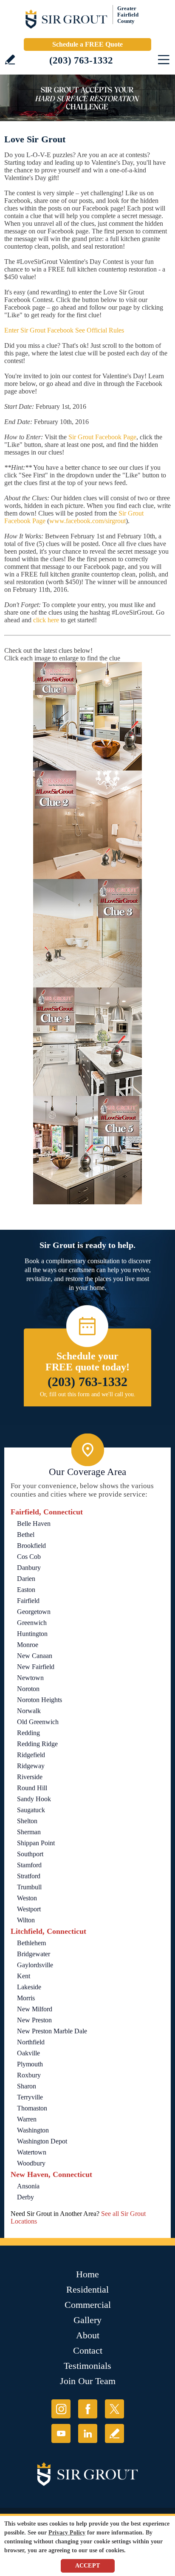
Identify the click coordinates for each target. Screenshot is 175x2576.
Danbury (29, 1568)
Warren (27, 2119)
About (88, 2335)
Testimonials (87, 2366)
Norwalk (29, 1711)
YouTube (61, 2433)
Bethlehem (31, 1943)
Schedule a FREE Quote (87, 44)
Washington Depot (42, 2141)
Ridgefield (31, 1755)
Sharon (27, 2086)
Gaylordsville (35, 1965)
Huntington (32, 1634)
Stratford (29, 1876)
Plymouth (30, 2064)
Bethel (26, 1535)
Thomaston (32, 2108)
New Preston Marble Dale (52, 2031)
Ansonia (28, 2186)
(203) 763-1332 (81, 60)
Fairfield (28, 1601)
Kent (24, 1976)
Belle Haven (34, 1524)
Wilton (26, 1920)
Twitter (114, 2409)
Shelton (27, 1821)
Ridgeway (31, 1766)
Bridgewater (34, 1954)
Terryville (30, 2097)
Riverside (30, 1777)
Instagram (61, 2409)
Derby (25, 2197)
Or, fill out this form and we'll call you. (88, 1394)
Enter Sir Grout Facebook (40, 330)
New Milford (35, 2009)
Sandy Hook (34, 1799)
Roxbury (29, 2075)
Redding (28, 1733)
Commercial (88, 2305)
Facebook (88, 2409)
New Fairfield (36, 1667)
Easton (26, 1590)
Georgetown (34, 1612)
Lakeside (29, 1987)
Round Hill (32, 1788)
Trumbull (29, 1887)
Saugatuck (31, 1810)
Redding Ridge (37, 1744)
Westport (29, 1909)
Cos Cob (29, 1557)
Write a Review (10, 60)
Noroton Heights (40, 1700)
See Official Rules (100, 330)
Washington (33, 2130)
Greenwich (32, 1623)
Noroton (28, 1689)
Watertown (32, 2152)
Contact (88, 2350)
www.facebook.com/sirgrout (87, 521)
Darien (26, 1579)
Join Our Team (88, 2381)
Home (87, 2274)
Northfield (31, 2042)
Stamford (29, 1865)
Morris (26, 1998)
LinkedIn (88, 2433)
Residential (87, 2289)
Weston (27, 1898)
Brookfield (31, 1546)
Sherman (29, 1832)
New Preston (34, 2020)
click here (46, 620)
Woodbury (31, 2163)
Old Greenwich (38, 1722)
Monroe (28, 1645)
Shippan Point (36, 1843)
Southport (30, 1854)
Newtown (30, 1678)
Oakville (28, 2053)
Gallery (87, 2320)
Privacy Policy (67, 2533)
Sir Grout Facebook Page (102, 437)
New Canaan (35, 1656)
